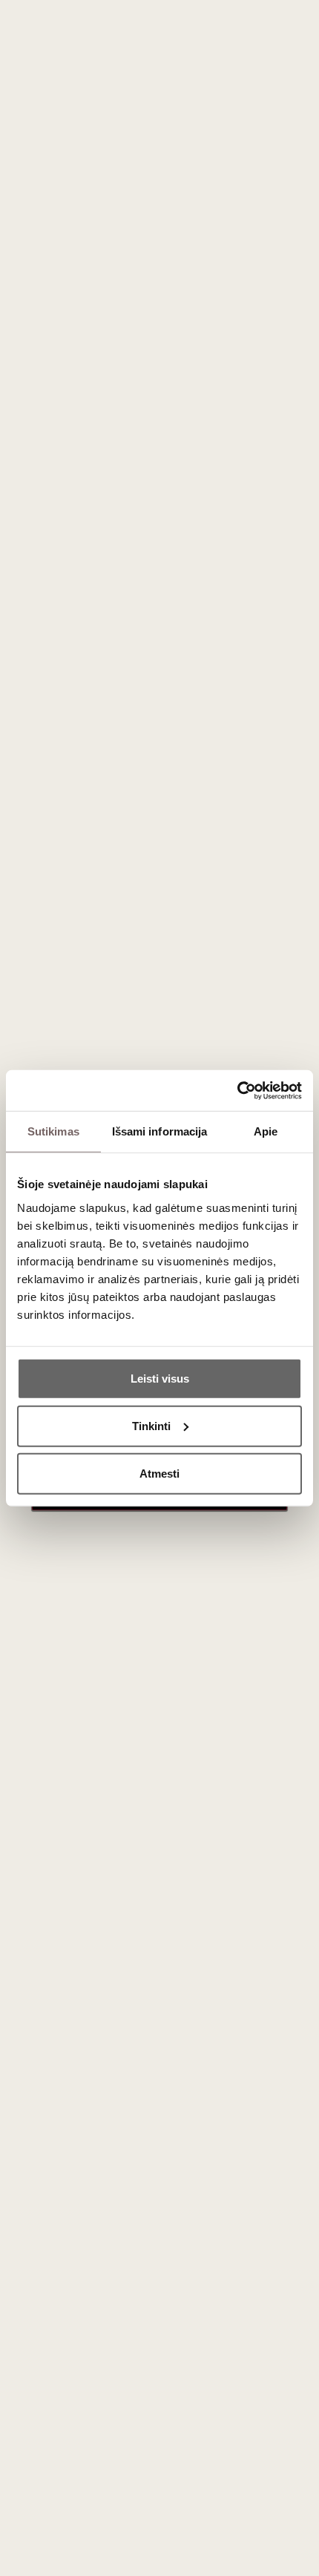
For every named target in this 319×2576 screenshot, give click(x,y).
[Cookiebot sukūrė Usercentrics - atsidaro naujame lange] (237, 1090)
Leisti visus (160, 1378)
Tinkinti (151, 1425)
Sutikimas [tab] (53, 1131)
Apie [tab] (266, 1131)
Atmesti (159, 1473)
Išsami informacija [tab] (160, 1131)
